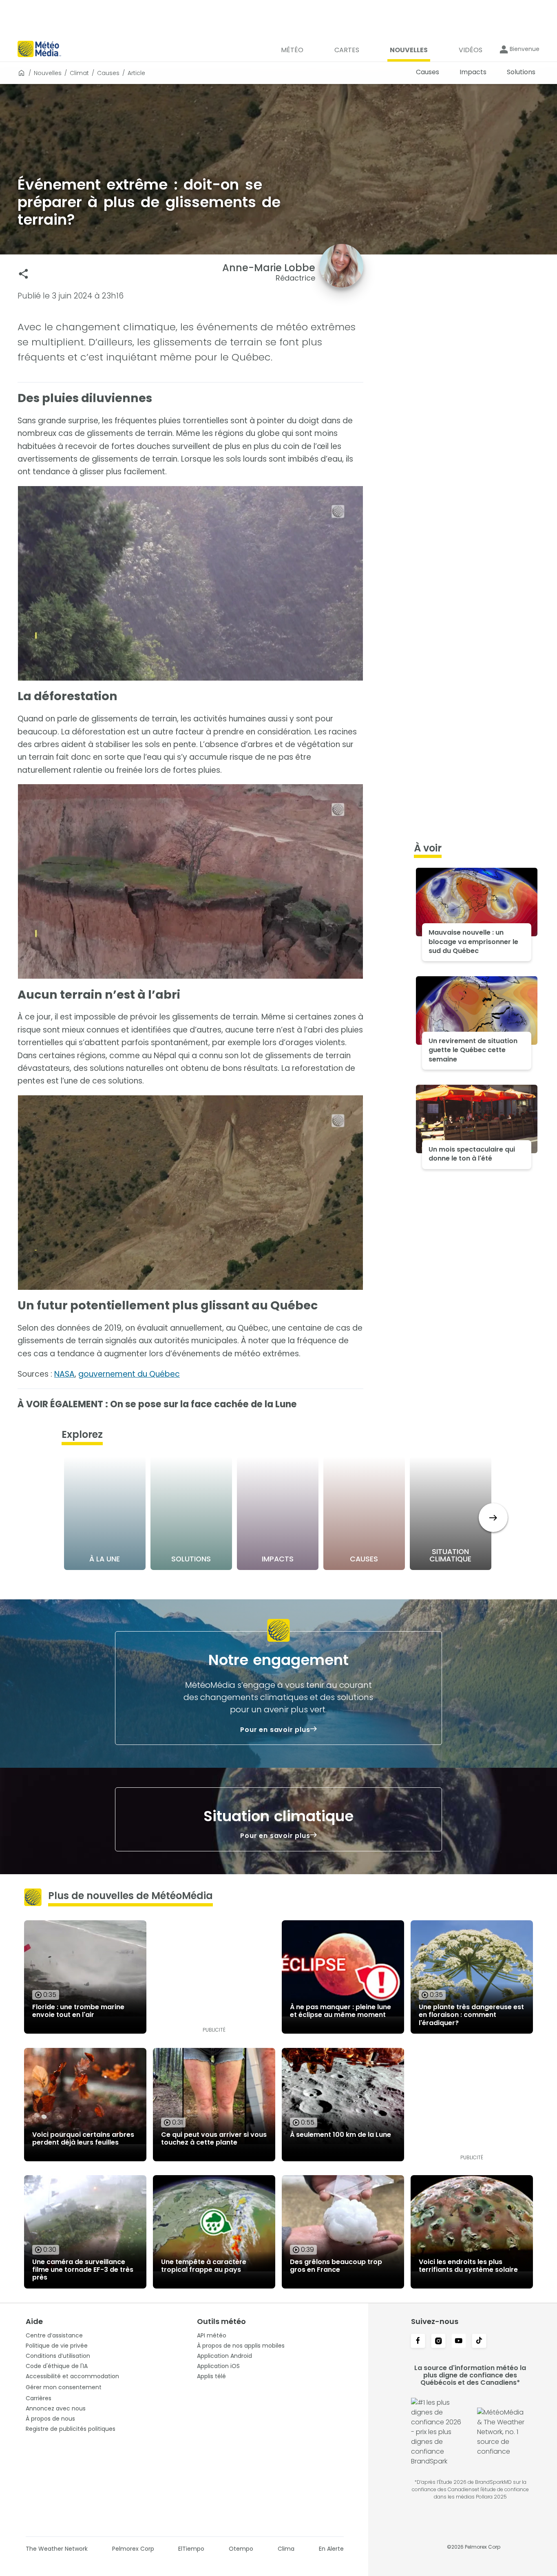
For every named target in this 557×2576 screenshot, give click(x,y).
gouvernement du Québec (129, 1374)
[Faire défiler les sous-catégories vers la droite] (493, 1518)
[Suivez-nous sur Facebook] (418, 2342)
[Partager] (23, 274)
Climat (79, 73)
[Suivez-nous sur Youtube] (459, 2342)
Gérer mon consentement (64, 2387)
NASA (64, 1374)
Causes (108, 73)
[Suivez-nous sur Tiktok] (479, 2342)
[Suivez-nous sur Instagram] (438, 2342)
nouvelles (48, 73)
